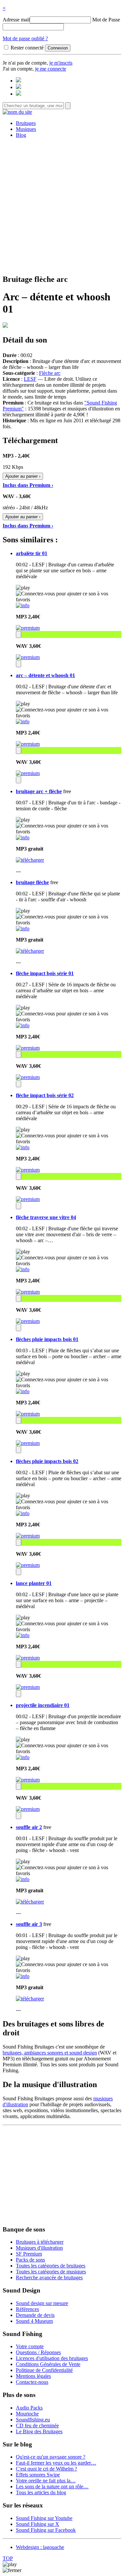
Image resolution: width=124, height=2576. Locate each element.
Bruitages (26, 123)
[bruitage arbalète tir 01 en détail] (23, 605)
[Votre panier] (19, 94)
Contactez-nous (32, 2382)
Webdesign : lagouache (40, 2547)
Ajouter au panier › (23, 476)
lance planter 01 (34, 1583)
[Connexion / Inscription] (19, 87)
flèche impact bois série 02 (45, 1095)
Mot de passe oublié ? (25, 38)
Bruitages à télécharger (40, 2242)
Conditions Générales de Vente (48, 2364)
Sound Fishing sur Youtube (44, 2518)
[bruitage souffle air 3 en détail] (23, 1976)
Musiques (26, 129)
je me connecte (51, 69)
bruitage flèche (32, 882)
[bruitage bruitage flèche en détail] (23, 929)
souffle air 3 (29, 1924)
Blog (21, 135)
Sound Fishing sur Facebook (46, 2530)
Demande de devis (35, 2315)
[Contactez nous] (19, 81)
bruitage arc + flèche (39, 791)
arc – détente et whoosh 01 (45, 675)
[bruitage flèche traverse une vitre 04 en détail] (23, 1269)
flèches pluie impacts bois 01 (47, 1339)
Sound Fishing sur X (38, 2524)
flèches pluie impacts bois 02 (47, 1461)
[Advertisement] (62, 205)
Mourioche (27, 2414)
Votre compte (30, 2346)
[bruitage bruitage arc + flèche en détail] (23, 838)
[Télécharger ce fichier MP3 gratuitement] (30, 860)
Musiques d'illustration (39, 2248)
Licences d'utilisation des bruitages (52, 2358)
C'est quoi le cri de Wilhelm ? (46, 2469)
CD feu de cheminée (37, 2426)
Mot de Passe (106, 20)
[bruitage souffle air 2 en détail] (23, 1879)
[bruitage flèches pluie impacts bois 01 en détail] (23, 1391)
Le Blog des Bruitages (39, 2431)
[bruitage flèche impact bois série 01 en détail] (23, 1025)
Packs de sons (30, 2260)
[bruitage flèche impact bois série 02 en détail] (23, 1147)
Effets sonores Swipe (38, 2475)
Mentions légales (33, 2376)
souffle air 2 (29, 1827)
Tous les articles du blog (41, 2492)
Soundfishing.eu (33, 2420)
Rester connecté (27, 48)
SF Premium (29, 2254)
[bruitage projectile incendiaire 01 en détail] (23, 1757)
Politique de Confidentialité (44, 2370)
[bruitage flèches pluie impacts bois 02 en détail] (23, 1513)
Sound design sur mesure (42, 2303)
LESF (30, 379)
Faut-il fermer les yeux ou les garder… (56, 2463)
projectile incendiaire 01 (43, 1705)
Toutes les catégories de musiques (51, 2272)
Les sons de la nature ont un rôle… (52, 2486)
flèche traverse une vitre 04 (46, 1217)
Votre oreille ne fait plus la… (46, 2481)
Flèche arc (50, 373)
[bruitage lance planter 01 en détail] (23, 1635)
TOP (8, 2558)
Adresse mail (16, 20)
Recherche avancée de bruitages (49, 2277)
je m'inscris (61, 63)
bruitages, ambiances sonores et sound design (50, 2053)
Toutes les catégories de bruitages (51, 2266)
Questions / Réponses (38, 2352)
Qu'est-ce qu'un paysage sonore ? (51, 2457)
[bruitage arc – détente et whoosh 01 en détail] (23, 721)
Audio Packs (29, 2408)
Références (27, 2309)
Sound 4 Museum (34, 2321)
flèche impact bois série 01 (45, 973)
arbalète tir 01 (32, 553)
